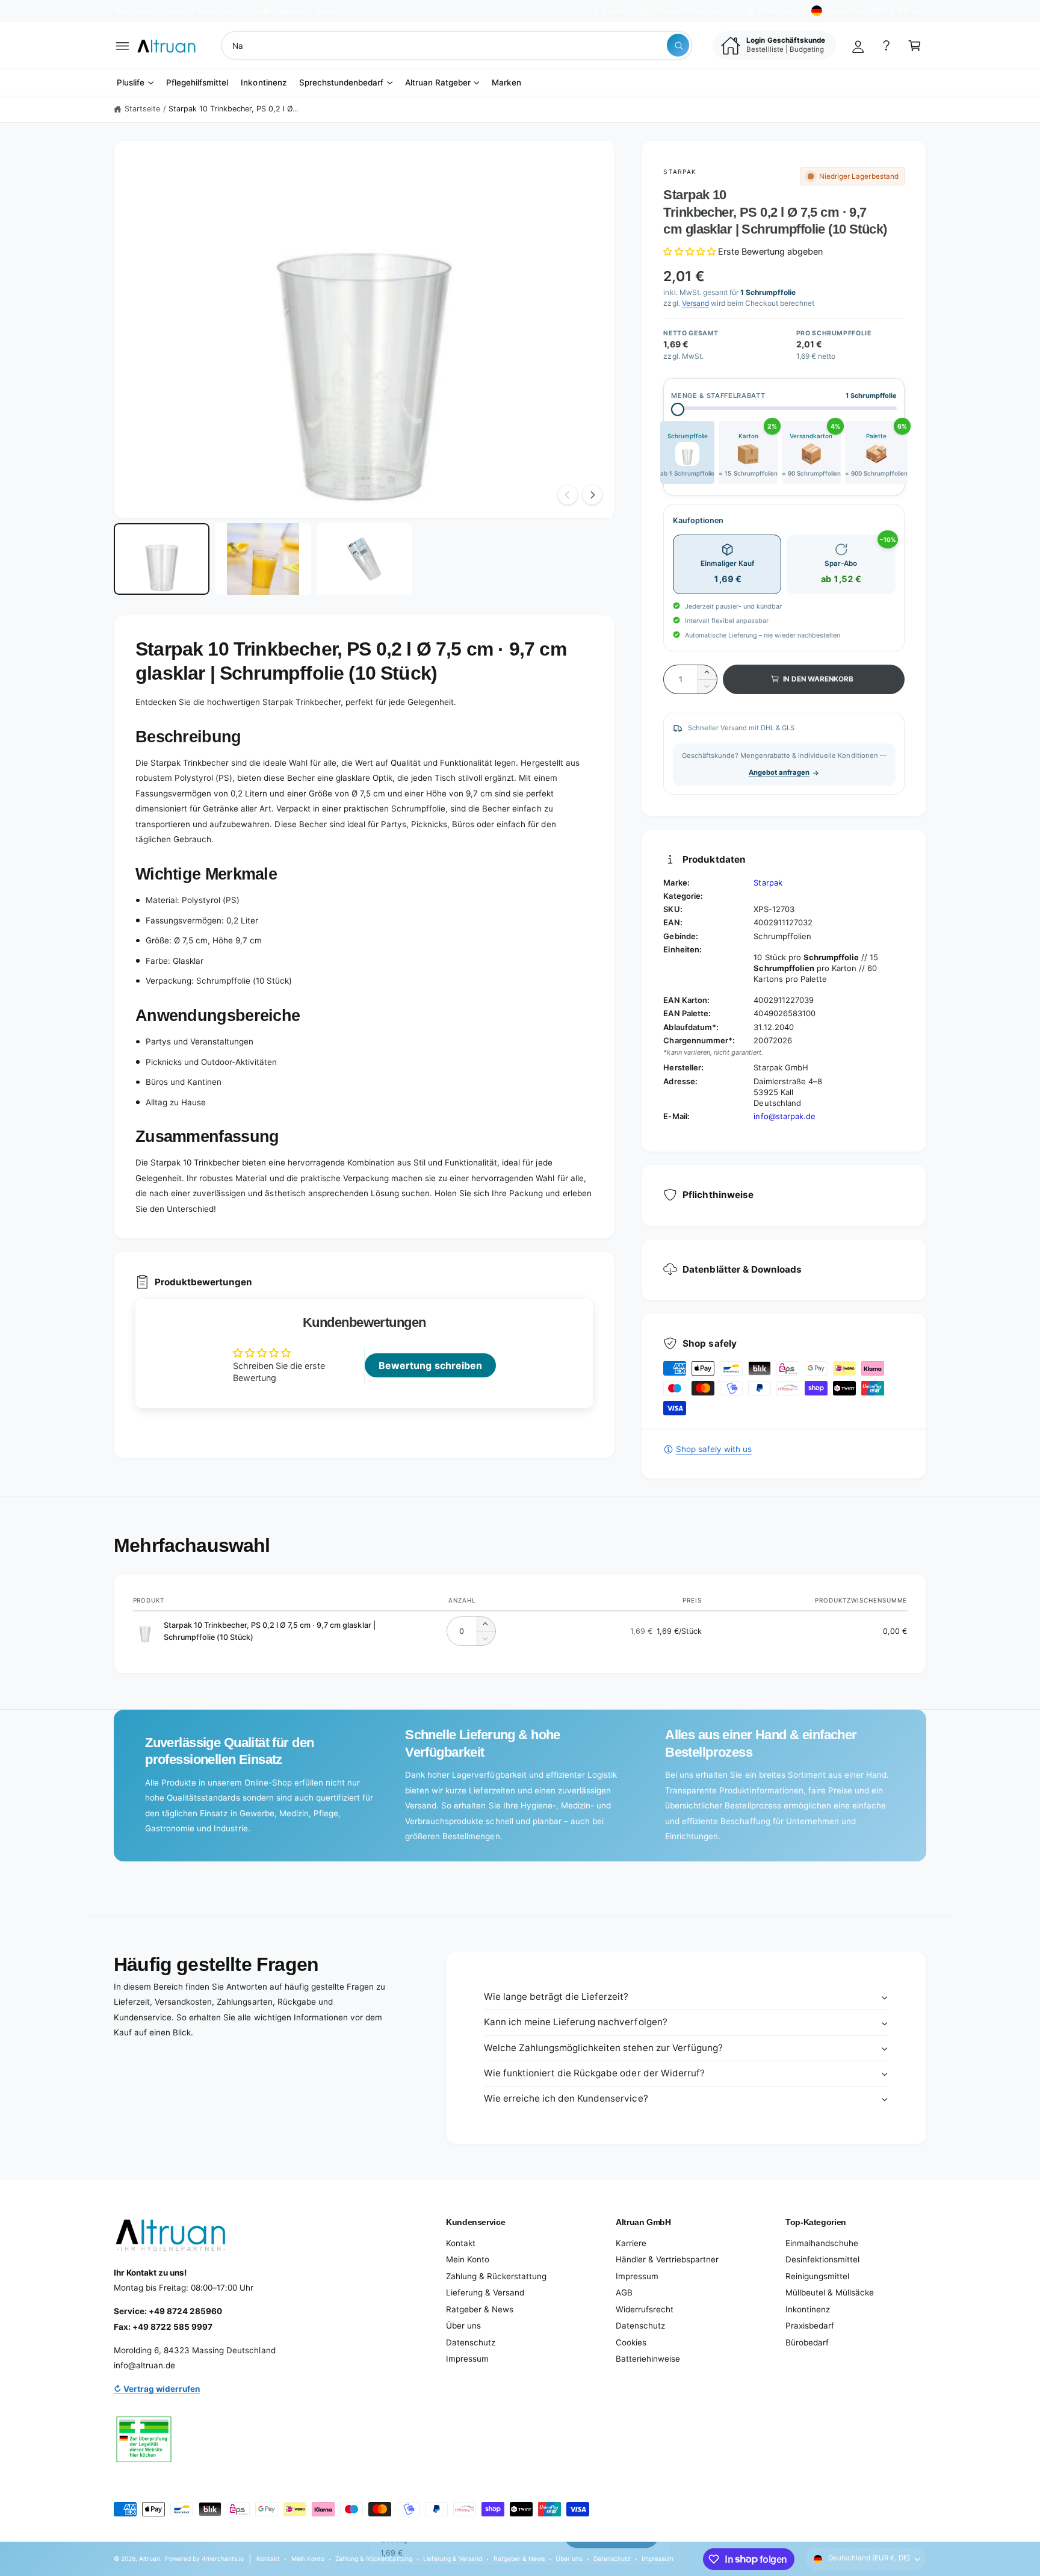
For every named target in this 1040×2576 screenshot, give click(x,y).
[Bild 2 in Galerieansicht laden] (263, 559)
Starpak (679, 172)
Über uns (463, 2326)
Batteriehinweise (648, 2359)
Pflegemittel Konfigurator (693, 11)
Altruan (150, 2559)
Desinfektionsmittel (822, 2259)
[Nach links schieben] (568, 495)
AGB (624, 2292)
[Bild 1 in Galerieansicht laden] (162, 559)
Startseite (142, 109)
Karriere (631, 2243)
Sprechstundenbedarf (341, 82)
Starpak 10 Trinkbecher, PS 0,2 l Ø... (234, 109)
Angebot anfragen (779, 772)
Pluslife (131, 82)
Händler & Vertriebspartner (667, 2259)
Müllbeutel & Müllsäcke (830, 2292)
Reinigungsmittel (817, 2276)
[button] (122, 45)
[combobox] (457, 45)
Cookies (631, 2342)
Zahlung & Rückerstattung (496, 2276)
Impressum (467, 2359)
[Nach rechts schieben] (592, 495)
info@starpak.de (784, 1116)
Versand (695, 303)
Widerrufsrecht (645, 2309)
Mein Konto (468, 2259)
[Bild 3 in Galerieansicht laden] (364, 559)
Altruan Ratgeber (438, 82)
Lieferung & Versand (485, 2292)
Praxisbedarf (810, 2326)
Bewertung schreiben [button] (430, 1365)
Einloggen (775, 11)
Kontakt (615, 11)
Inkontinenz (808, 2309)
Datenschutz (471, 2342)
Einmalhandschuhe (822, 2243)
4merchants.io (223, 2559)
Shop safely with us (713, 1449)
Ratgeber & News (480, 2309)
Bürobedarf (807, 2342)
